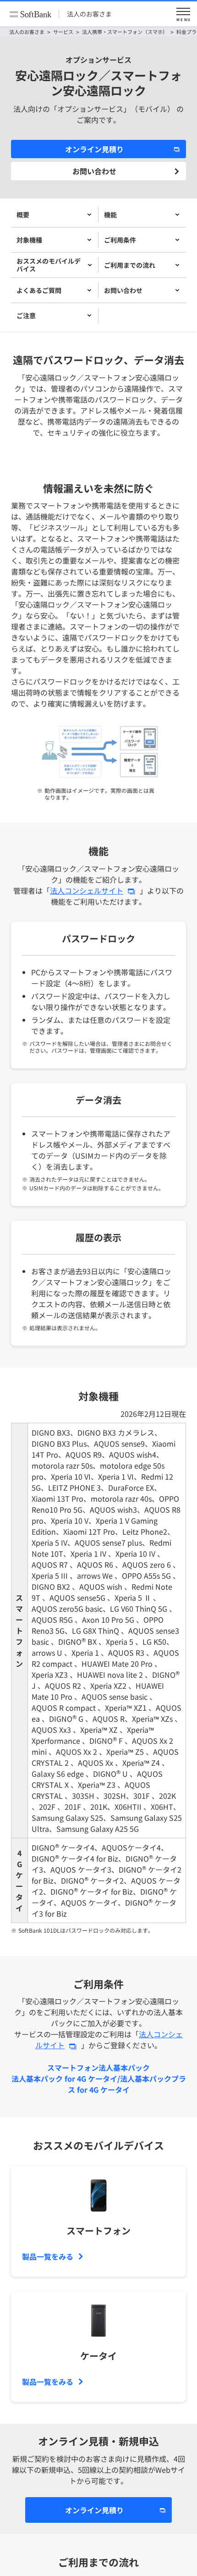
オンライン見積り (94, 149)
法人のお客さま (89, 14)
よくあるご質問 (39, 290)
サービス (63, 32)
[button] (183, 14)
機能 (110, 215)
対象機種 (29, 240)
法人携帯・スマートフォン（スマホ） (125, 32)
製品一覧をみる (48, 2256)
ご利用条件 (120, 240)
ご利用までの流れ (130, 265)
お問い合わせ (94, 171)
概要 (23, 215)
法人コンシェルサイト (87, 890)
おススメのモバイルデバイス (49, 265)
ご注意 (26, 315)
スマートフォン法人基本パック (98, 2067)
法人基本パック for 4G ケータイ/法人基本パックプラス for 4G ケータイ (99, 2084)
